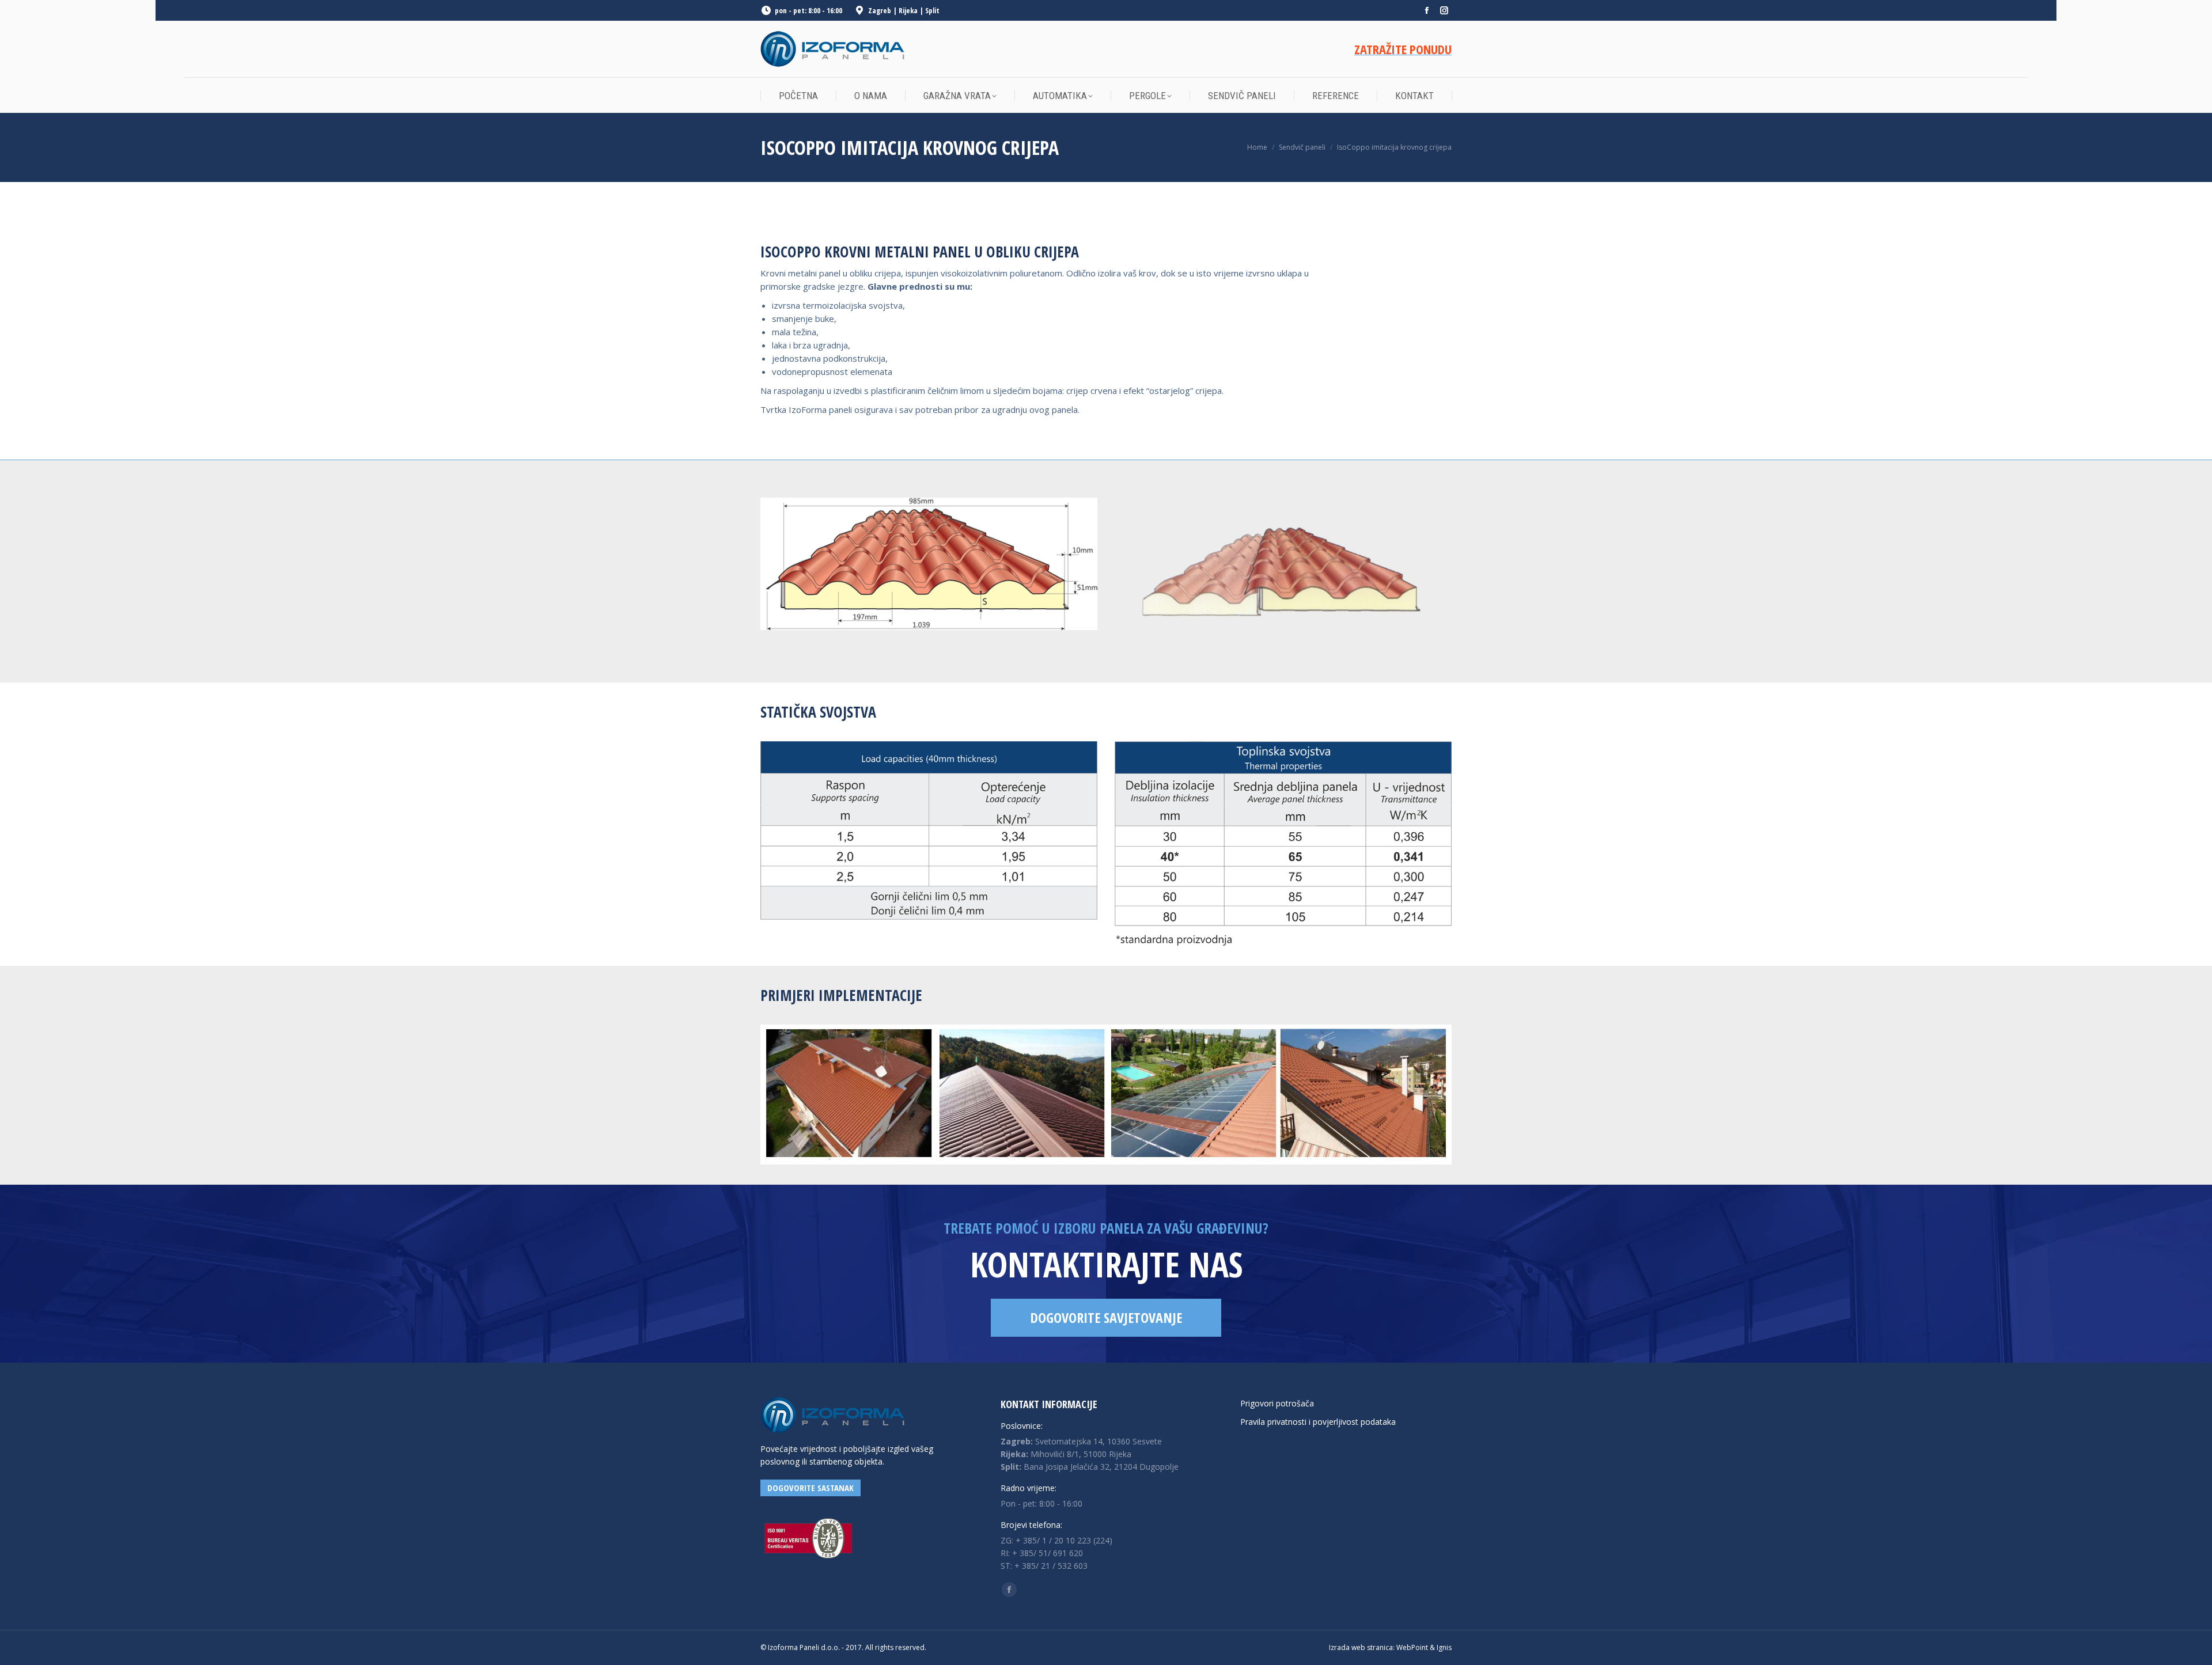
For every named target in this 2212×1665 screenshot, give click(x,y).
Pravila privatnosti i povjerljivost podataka (1318, 1422)
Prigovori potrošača (1277, 1403)
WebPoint (1412, 1647)
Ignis (1444, 1647)
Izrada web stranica (1361, 1647)
